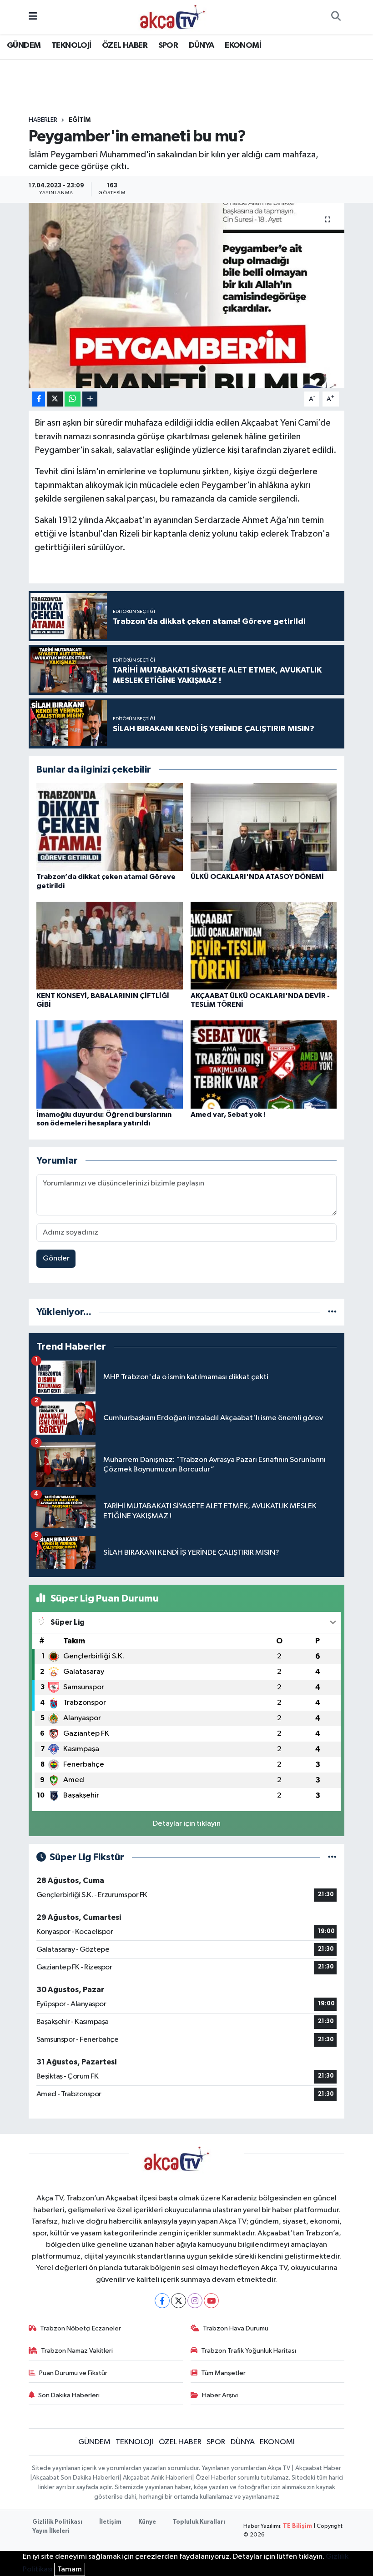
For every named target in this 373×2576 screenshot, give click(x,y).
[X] (179, 2301)
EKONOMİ (243, 45)
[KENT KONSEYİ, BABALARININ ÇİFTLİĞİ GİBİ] (110, 946)
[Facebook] (162, 2301)
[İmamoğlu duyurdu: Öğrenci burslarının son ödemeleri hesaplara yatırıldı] (110, 1064)
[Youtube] (211, 2301)
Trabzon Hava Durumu (236, 2328)
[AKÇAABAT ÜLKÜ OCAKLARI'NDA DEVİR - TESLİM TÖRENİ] (264, 946)
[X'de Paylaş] (55, 399)
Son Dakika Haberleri (69, 2395)
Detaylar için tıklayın (187, 1824)
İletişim (110, 2522)
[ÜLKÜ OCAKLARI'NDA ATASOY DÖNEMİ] (264, 827)
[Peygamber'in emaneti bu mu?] (187, 295)
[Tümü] (332, 1312)
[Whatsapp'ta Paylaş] (73, 399)
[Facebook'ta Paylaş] (39, 399)
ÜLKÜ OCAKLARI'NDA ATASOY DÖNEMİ (257, 877)
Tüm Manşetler (223, 2373)
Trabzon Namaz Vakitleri (77, 2351)
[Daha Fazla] (90, 399)
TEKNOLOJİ (71, 45)
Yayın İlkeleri (51, 2531)
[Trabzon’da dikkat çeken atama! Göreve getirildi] (110, 827)
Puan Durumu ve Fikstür (73, 2373)
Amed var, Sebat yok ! (228, 1115)
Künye (147, 2522)
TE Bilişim (297, 2526)
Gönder (56, 1258)
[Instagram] (195, 2301)
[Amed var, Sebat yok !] (264, 1064)
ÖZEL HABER (125, 45)
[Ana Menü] (33, 17)
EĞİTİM (80, 120)
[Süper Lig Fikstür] (332, 1857)
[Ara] (336, 17)
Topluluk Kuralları (199, 2522)
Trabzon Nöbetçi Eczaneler (81, 2328)
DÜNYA (202, 45)
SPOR (168, 45)
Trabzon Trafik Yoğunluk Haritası (249, 2351)
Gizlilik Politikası (57, 2522)
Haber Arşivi (220, 2395)
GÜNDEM (24, 45)
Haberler (43, 120)
